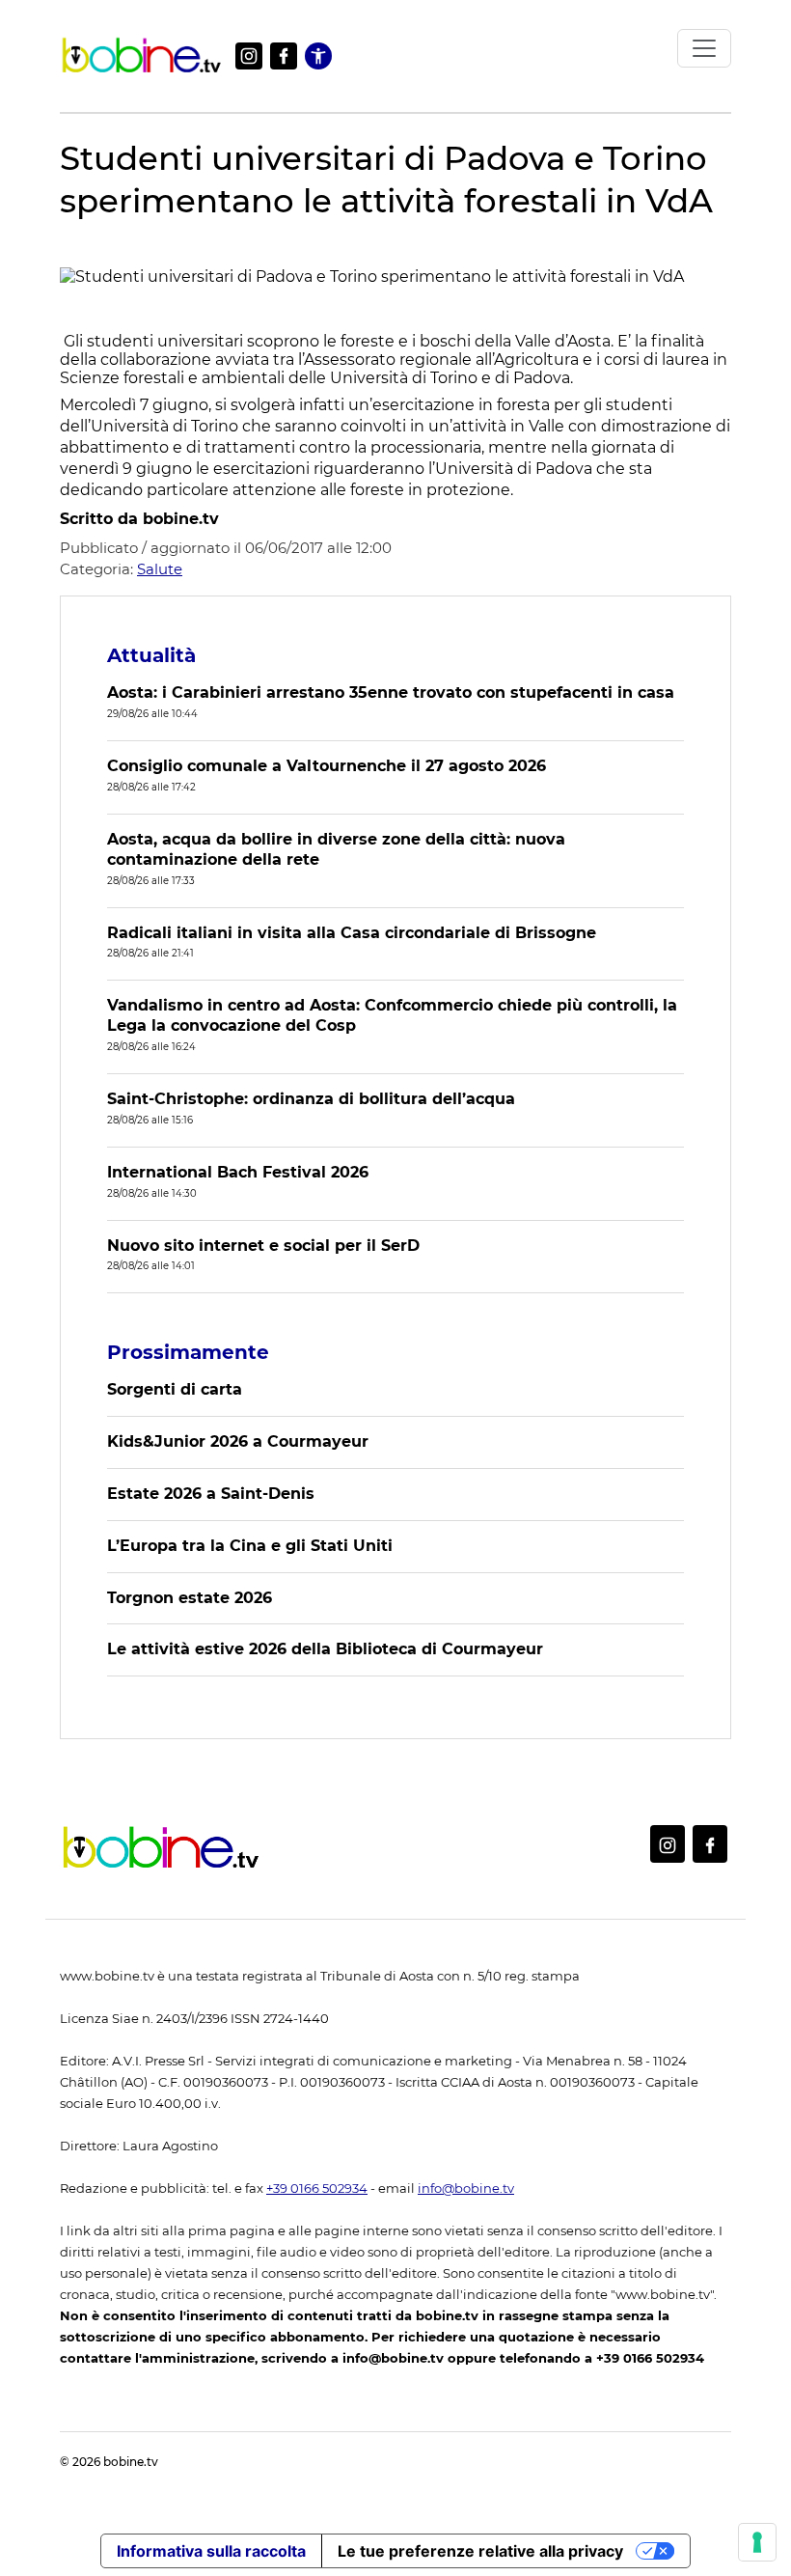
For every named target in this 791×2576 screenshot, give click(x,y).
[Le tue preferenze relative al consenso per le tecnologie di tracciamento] (757, 2542)
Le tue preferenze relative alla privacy (480, 2551)
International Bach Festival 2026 (238, 1172)
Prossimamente (188, 1352)
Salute (160, 569)
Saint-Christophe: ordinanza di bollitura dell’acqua (311, 1099)
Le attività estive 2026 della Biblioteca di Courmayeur (325, 1649)
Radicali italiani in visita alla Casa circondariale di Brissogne (352, 933)
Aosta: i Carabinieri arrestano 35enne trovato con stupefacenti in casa (391, 692)
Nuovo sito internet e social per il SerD (263, 1246)
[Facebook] (284, 56)
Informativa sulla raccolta (211, 2551)
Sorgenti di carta (175, 1389)
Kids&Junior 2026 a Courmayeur (238, 1441)
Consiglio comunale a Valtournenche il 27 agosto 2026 (327, 766)
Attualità (151, 655)
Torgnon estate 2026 (190, 1598)
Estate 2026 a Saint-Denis (211, 1494)
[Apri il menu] (704, 48)
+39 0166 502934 (317, 2188)
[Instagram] (249, 56)
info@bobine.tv (466, 2188)
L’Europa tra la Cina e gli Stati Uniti (250, 1546)
